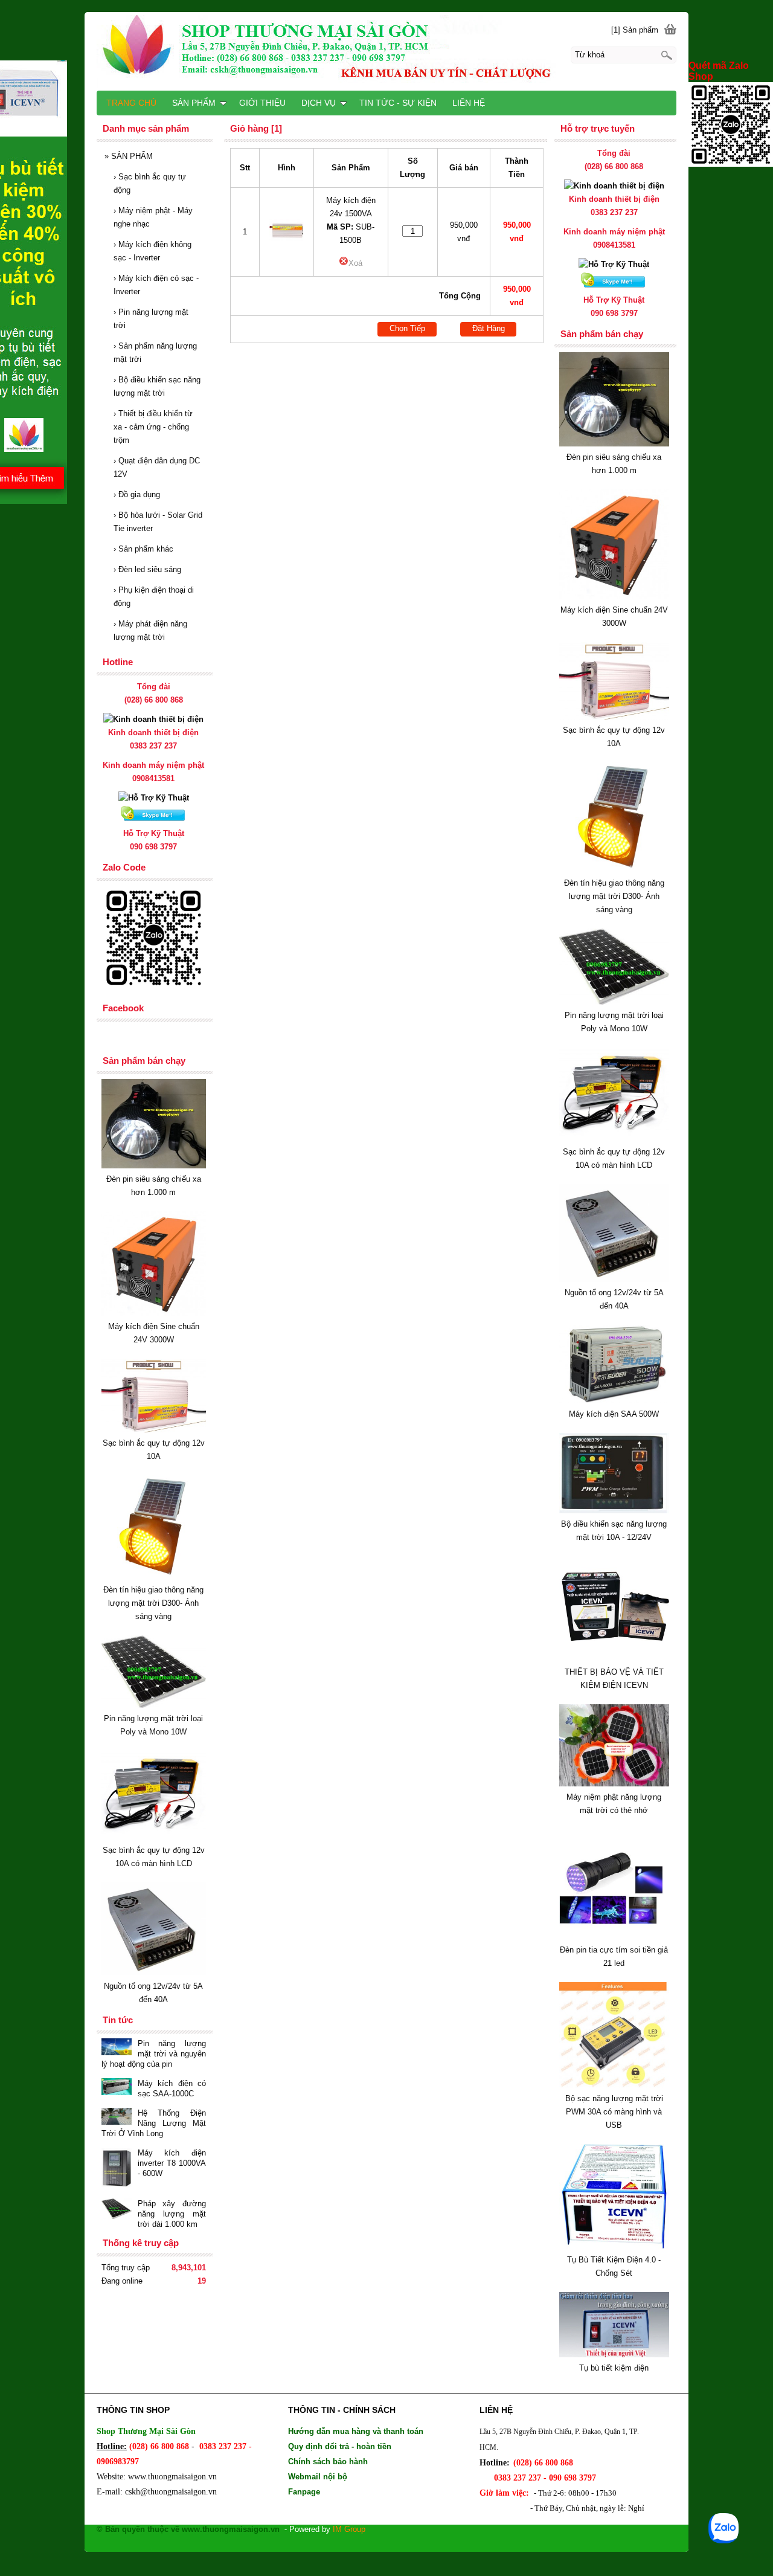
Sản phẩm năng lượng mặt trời (155, 353)
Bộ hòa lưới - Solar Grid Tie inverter (158, 522)
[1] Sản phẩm (635, 30)
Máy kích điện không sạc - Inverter (152, 251)
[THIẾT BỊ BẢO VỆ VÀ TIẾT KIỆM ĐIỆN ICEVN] (614, 1659)
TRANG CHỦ (131, 103)
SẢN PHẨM (129, 156)
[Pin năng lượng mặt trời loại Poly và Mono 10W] (614, 1002)
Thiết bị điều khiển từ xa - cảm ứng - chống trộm (153, 427)
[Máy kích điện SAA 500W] (614, 1401)
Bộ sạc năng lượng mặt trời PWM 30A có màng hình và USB (614, 2112)
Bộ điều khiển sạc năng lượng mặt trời (157, 386)
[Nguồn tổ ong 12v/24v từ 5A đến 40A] (614, 1279)
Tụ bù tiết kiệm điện (614, 2368)
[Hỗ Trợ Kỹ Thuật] (614, 264)
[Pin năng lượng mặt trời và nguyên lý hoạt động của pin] (117, 2048)
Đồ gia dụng (137, 494)
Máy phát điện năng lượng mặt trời (150, 630)
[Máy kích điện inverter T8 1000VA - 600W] (117, 2169)
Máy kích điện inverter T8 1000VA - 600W (172, 2163)
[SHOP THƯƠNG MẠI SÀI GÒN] (386, 51)
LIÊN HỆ (469, 103)
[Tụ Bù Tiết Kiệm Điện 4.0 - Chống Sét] (614, 2246)
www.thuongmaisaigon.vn (172, 2477)
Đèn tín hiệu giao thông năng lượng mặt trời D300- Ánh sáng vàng (614, 896)
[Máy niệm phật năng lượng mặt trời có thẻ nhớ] (614, 1784)
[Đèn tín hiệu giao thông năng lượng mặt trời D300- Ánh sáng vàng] (614, 870)
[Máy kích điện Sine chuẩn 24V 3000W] (614, 597)
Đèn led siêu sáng (147, 569)
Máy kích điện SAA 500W (614, 1414)
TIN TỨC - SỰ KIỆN (398, 103)
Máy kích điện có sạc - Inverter (156, 285)
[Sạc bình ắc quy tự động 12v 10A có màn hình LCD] (614, 1138)
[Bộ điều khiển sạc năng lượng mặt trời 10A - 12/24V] (614, 1511)
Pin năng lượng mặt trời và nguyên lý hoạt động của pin (154, 2054)
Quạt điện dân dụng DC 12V (157, 467)
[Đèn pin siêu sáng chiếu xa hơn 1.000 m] (614, 444)
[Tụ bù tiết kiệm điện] (614, 2355)
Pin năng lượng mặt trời (151, 319)
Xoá (355, 263)
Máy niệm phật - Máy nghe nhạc (153, 217)
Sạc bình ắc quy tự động (150, 183)
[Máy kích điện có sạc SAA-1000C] (117, 2088)
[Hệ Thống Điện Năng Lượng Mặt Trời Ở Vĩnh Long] (117, 2117)
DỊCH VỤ (319, 103)
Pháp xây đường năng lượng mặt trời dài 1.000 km (172, 2214)
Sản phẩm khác (143, 549)
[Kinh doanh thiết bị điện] (614, 186)
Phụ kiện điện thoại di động (154, 597)
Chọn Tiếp (407, 328)
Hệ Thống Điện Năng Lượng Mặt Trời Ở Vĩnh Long (154, 2123)
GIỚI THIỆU (262, 103)
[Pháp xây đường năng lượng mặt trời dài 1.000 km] (117, 2210)
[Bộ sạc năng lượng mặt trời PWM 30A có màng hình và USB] (614, 2085)
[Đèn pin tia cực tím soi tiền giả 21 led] (614, 1937)
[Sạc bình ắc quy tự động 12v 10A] (614, 717)
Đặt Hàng (489, 328)
